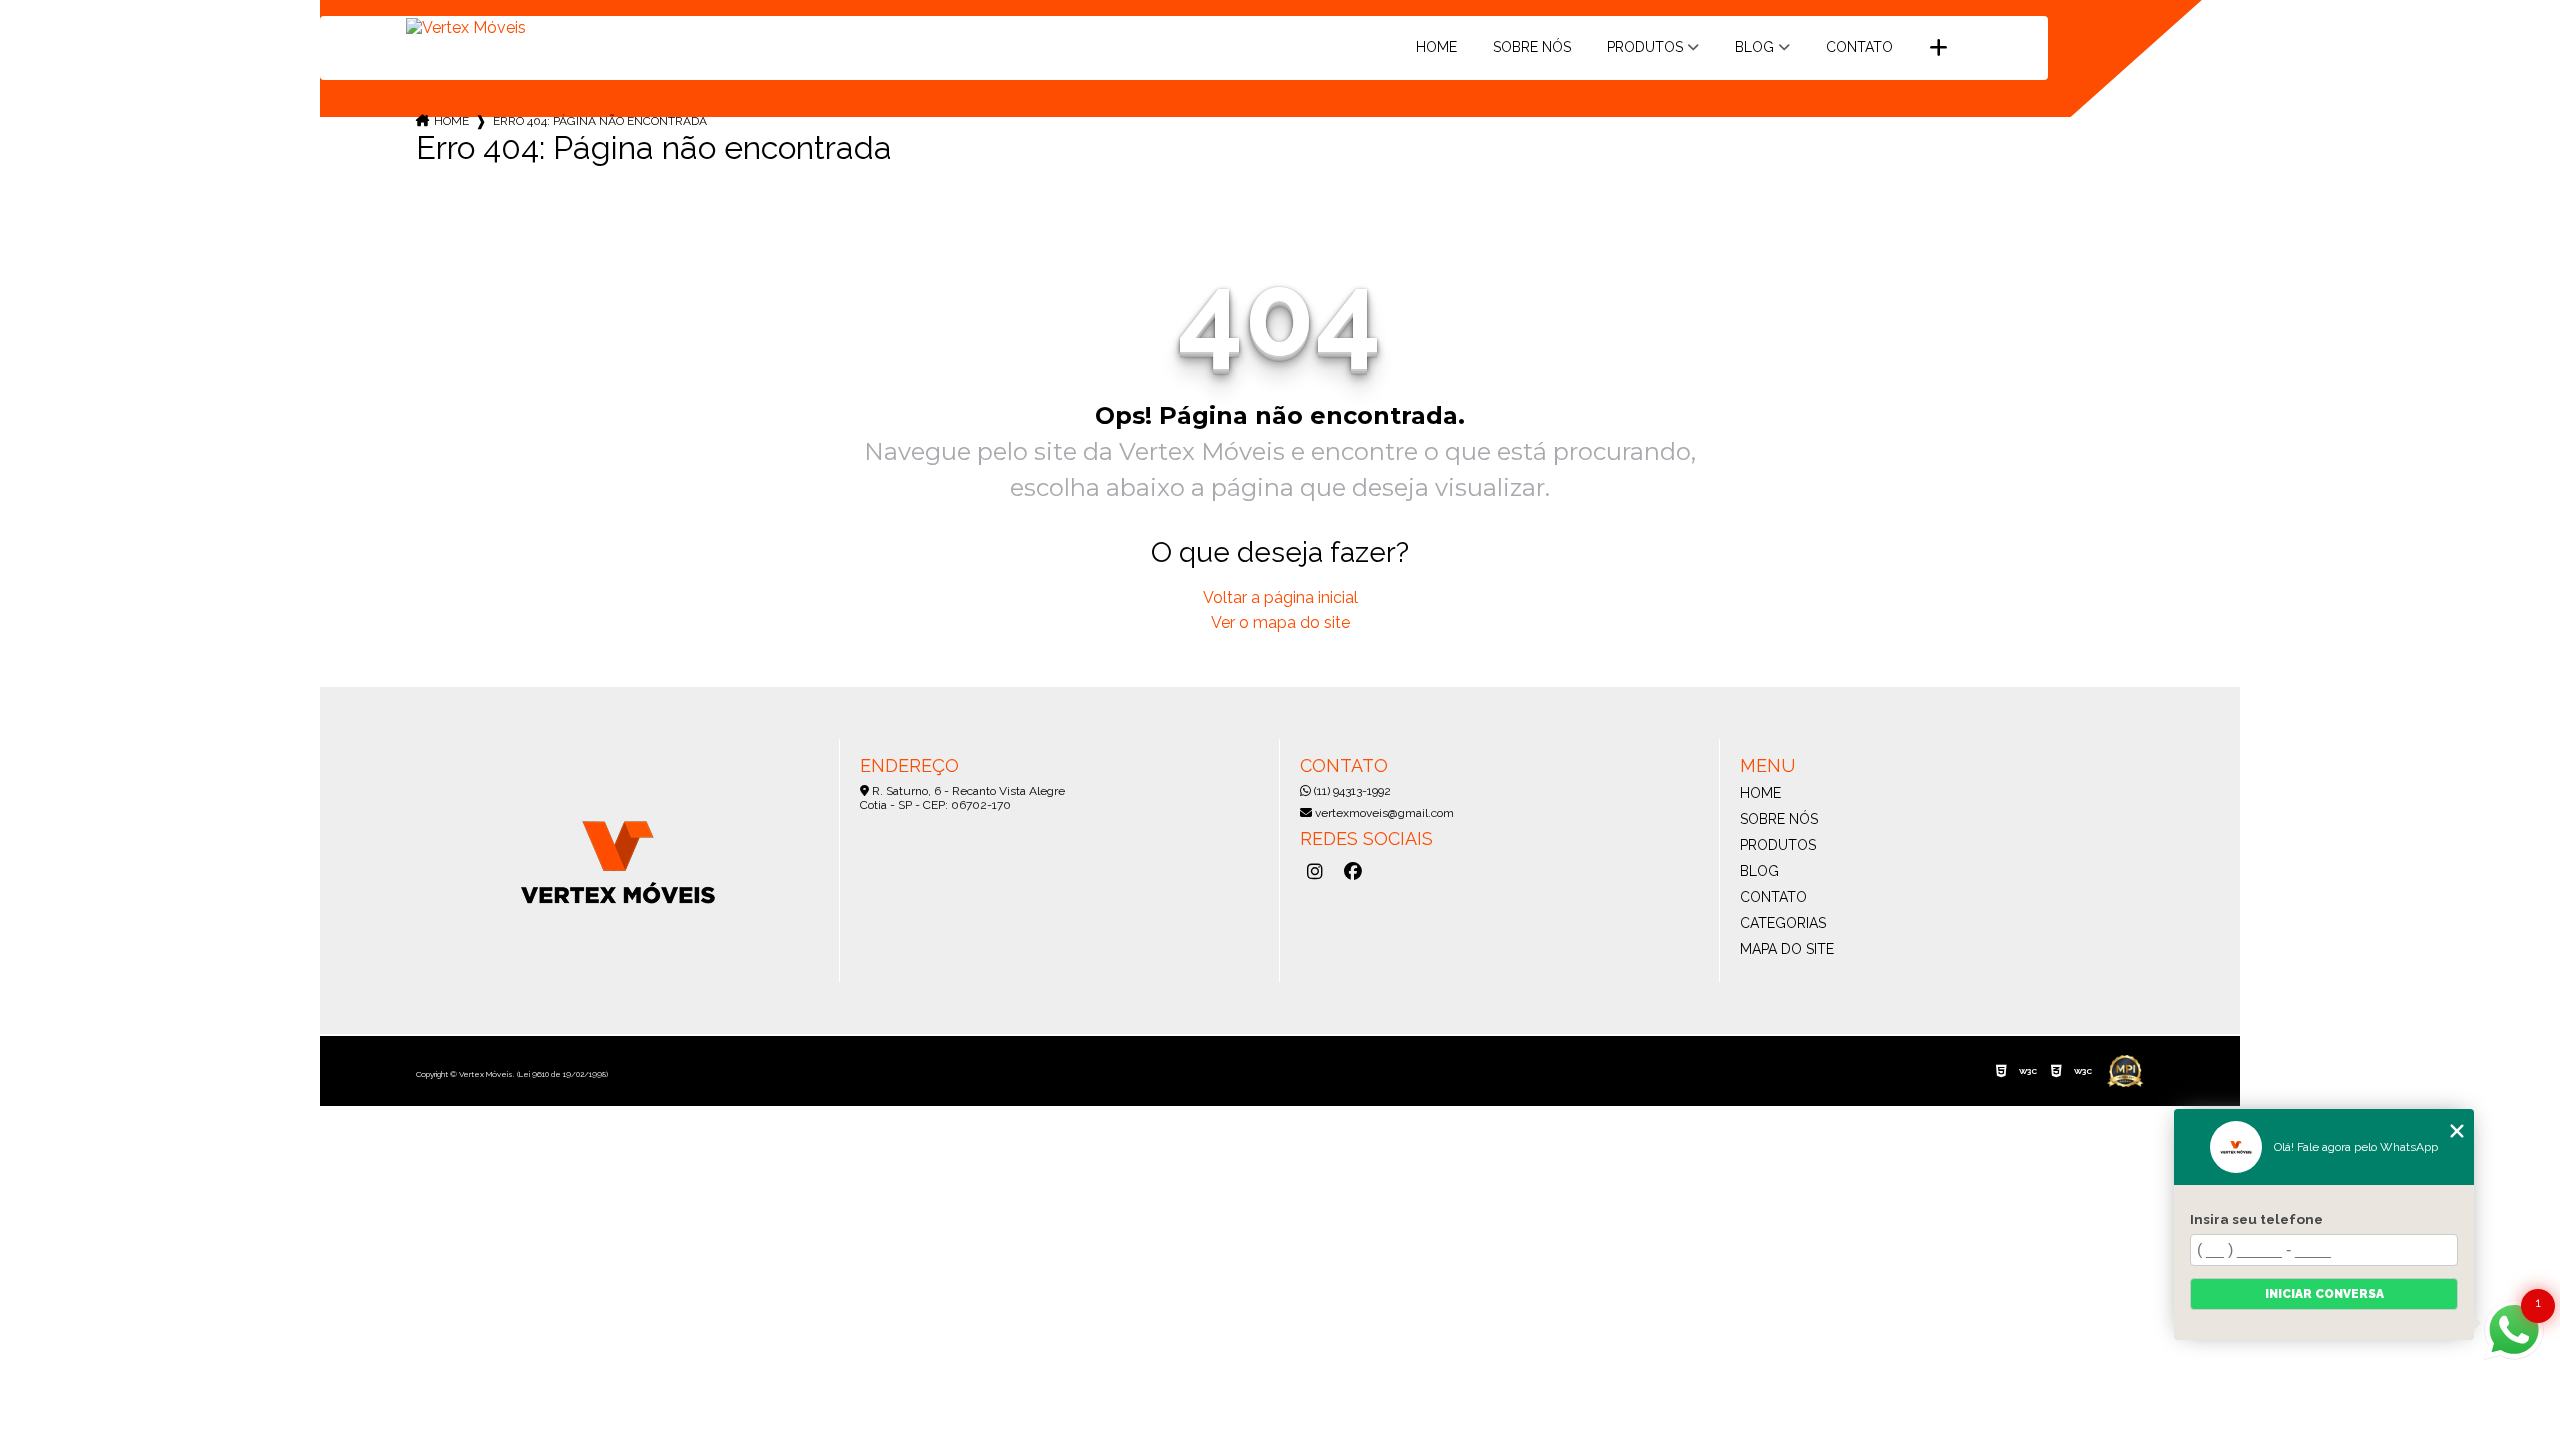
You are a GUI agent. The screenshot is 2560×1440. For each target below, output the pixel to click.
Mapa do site (1787, 949)
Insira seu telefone (2256, 1219)
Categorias (1783, 923)
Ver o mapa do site (1280, 622)
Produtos (1645, 47)
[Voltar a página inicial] (466, 38)
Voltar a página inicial (1280, 597)
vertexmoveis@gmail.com (1383, 813)
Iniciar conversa (2324, 1294)
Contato (1859, 47)
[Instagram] (1315, 872)
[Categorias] (1938, 48)
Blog (1754, 47)
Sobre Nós (1532, 47)
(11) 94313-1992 (1351, 791)
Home (1436, 47)
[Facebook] (1353, 872)
